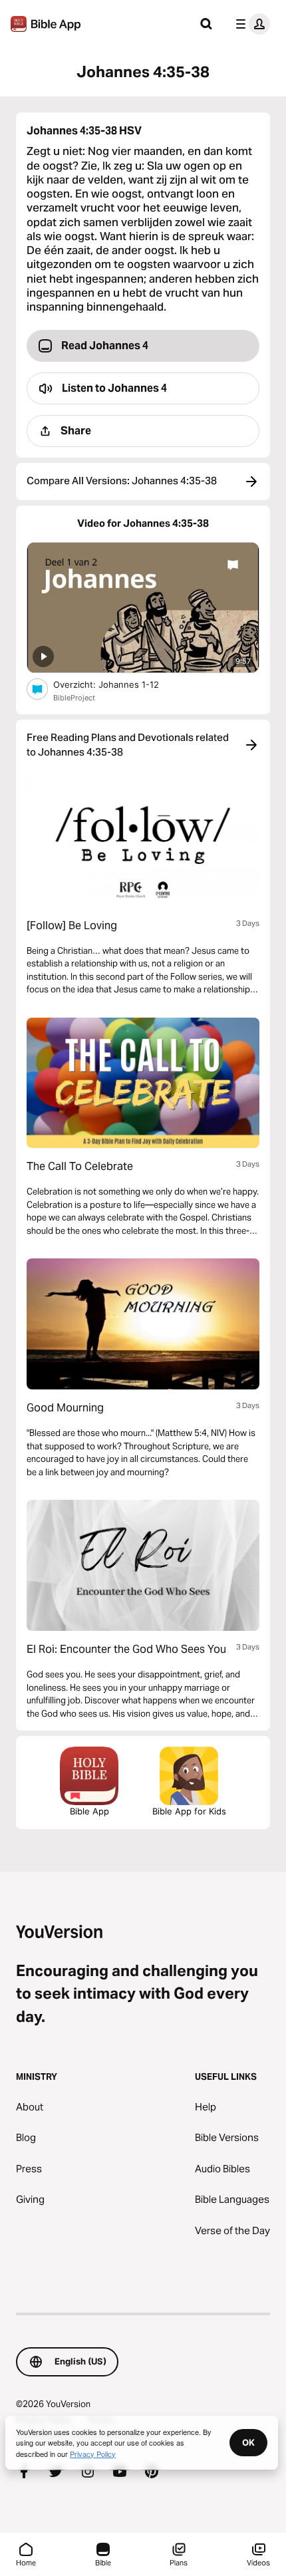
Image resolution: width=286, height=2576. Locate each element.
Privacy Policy (93, 2454)
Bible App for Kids (189, 1811)
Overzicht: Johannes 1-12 (117, 684)
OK (248, 2442)
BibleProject (74, 698)
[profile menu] (250, 24)
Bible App (89, 1811)
